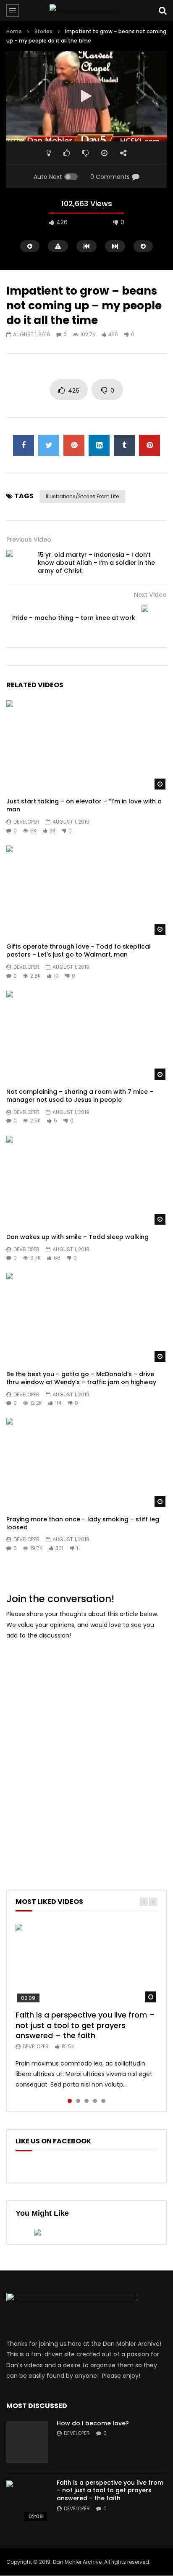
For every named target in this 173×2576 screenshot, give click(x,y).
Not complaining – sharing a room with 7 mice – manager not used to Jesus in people (80, 1096)
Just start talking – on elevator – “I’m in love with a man (84, 805)
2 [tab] (78, 2101)
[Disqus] (86, 1753)
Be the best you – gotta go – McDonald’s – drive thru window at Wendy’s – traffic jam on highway (81, 1378)
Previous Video (29, 540)
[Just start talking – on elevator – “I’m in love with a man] (86, 746)
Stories (43, 31)
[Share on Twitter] (49, 445)
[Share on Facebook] (24, 445)
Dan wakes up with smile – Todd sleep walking (77, 1237)
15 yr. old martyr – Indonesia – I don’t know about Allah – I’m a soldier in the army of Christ (96, 563)
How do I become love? (93, 2423)
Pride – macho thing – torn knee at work (74, 618)
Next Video (150, 595)
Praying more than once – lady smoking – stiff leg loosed (83, 1523)
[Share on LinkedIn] (99, 445)
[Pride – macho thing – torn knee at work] (154, 618)
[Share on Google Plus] (74, 445)
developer (26, 822)
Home (14, 31)
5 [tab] (103, 2101)
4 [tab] (95, 2101)
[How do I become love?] (27, 2442)
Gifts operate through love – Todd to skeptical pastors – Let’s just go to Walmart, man (79, 950)
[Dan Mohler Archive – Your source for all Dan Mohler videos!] (86, 11)
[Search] (163, 11)
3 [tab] (86, 2101)
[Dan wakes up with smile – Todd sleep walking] (86, 1181)
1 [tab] (70, 2101)
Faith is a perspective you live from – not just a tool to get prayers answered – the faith (85, 2025)
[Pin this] (149, 445)
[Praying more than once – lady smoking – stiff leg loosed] (86, 1463)
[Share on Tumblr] (124, 445)
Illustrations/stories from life (82, 496)
